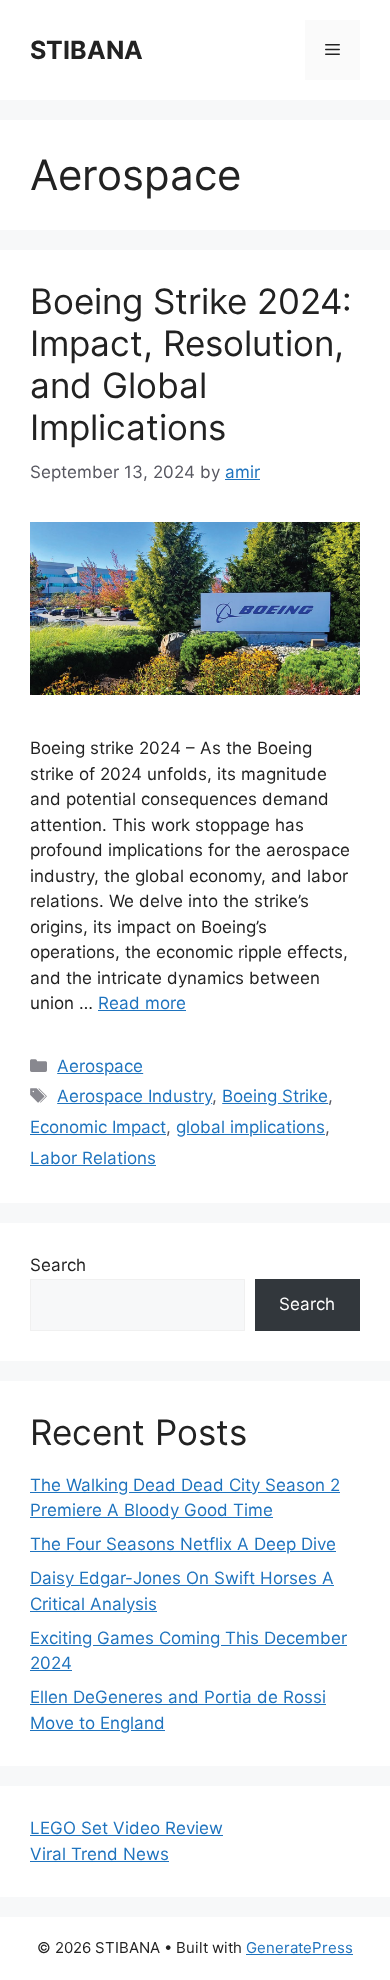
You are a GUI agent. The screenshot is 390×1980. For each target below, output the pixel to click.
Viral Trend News (99, 1854)
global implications (250, 1127)
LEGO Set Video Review (126, 1828)
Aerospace (100, 1066)
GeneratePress (299, 1947)
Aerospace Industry (134, 1096)
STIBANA (86, 50)
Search (58, 1265)
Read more (142, 1003)
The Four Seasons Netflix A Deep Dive (183, 1544)
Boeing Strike (275, 1096)
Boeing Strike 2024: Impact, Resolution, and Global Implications (191, 364)
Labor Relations (93, 1158)
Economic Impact (98, 1127)
